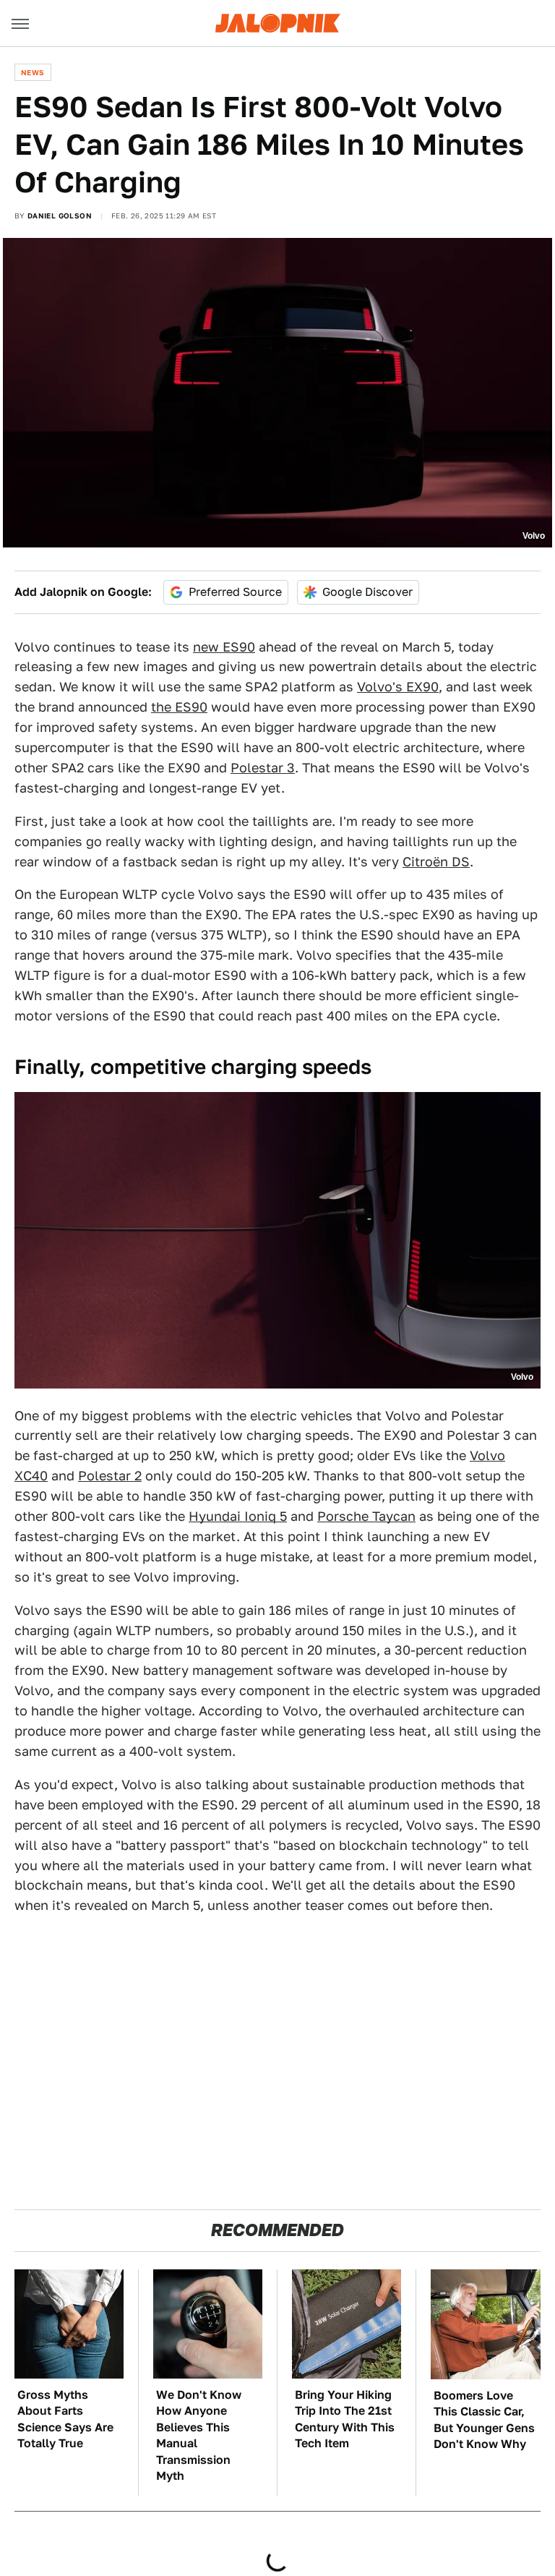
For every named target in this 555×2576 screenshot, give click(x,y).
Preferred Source (235, 592)
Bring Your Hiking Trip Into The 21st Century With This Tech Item (345, 2419)
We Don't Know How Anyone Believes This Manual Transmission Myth (199, 2435)
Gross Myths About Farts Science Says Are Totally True (65, 2419)
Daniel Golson (60, 216)
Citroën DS (436, 862)
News (33, 72)
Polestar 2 (110, 1476)
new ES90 (224, 647)
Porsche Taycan (366, 1516)
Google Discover (367, 592)
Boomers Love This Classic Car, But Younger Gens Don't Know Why (484, 2420)
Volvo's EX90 (398, 687)
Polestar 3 (263, 768)
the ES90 (179, 707)
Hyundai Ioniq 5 (238, 1516)
